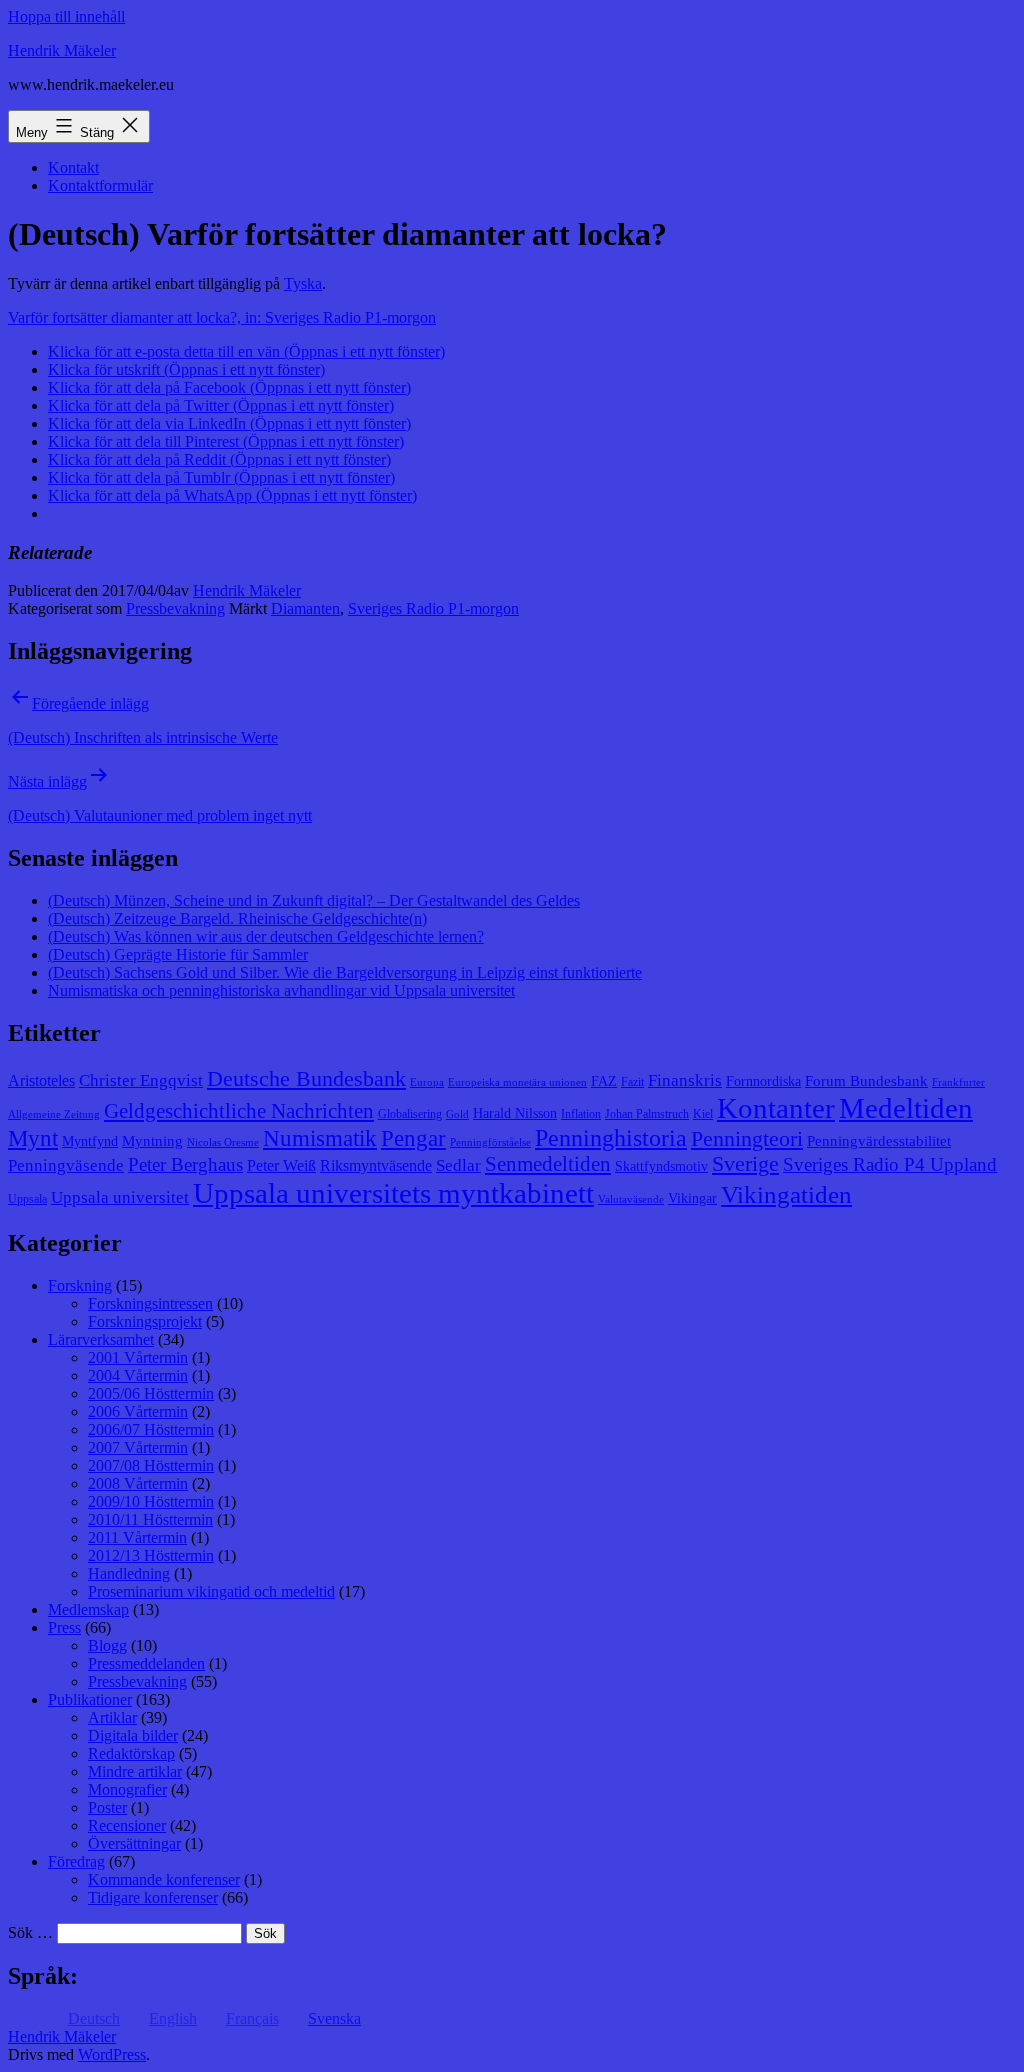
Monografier (127, 1789)
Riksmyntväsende (376, 1165)
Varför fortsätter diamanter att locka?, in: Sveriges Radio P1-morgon (222, 317)
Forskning (80, 1285)
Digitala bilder (133, 1735)
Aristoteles (41, 1080)
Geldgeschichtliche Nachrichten (239, 1111)
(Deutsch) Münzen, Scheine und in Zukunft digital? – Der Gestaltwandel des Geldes (314, 900)
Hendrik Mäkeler (62, 50)
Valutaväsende (631, 1199)
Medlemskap (88, 1609)
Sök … (30, 1932)
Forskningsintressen (150, 1303)
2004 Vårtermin (138, 1375)
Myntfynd (90, 1141)
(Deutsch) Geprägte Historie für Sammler (178, 954)
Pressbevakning (175, 608)
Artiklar (112, 1717)
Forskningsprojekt (145, 1321)
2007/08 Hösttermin (151, 1465)
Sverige (745, 1164)
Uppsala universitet (120, 1197)
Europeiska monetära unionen (517, 1082)
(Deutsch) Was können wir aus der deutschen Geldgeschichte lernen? (266, 936)
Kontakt (73, 167)
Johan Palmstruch (647, 1114)
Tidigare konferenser (153, 1897)
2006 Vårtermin (138, 1411)
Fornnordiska (763, 1081)
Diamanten (305, 608)
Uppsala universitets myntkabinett (393, 1193)
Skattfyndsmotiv (661, 1166)
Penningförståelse (490, 1142)
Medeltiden (906, 1108)
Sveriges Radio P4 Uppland (890, 1164)
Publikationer (90, 1699)
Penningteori (747, 1138)
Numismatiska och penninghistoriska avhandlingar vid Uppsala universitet (281, 990)
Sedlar (458, 1165)
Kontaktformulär (100, 185)
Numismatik (320, 1138)
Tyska (303, 283)
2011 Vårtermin (137, 1537)
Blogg (107, 1645)
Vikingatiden (786, 1194)
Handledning (129, 1573)
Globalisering (410, 1114)
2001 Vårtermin (138, 1357)
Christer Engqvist (141, 1080)
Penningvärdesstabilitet (879, 1141)
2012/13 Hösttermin (151, 1555)
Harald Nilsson (515, 1113)
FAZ (604, 1081)
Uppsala (27, 1199)
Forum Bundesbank (866, 1081)
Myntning (152, 1141)
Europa (427, 1082)
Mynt (33, 1138)
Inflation (581, 1114)
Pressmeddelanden (146, 1663)
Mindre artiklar (135, 1771)
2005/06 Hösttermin (151, 1393)
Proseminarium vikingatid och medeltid (211, 1591)
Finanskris (685, 1080)
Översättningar (134, 1843)
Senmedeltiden (548, 1164)
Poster (107, 1807)
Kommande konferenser (164, 1879)
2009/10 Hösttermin (151, 1501)
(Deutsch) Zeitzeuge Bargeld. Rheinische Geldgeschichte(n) (237, 918)
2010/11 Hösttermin (150, 1519)
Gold (457, 1114)
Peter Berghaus (185, 1164)
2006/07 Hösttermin (151, 1429)
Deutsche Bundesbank (306, 1079)
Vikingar (692, 1198)
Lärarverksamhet (101, 1339)
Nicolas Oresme (223, 1142)
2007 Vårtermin (138, 1447)
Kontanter (776, 1108)
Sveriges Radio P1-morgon (433, 608)
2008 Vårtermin (138, 1483)
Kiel (703, 1114)
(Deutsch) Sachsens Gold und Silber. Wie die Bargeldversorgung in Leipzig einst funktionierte (345, 972)
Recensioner (127, 1825)
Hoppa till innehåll (66, 16)
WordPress (112, 2054)
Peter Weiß (281, 1165)
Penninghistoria (611, 1138)
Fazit (632, 1082)
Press (64, 1627)
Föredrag (76, 1861)
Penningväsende (66, 1165)
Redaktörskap (131, 1753)
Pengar (413, 1138)
